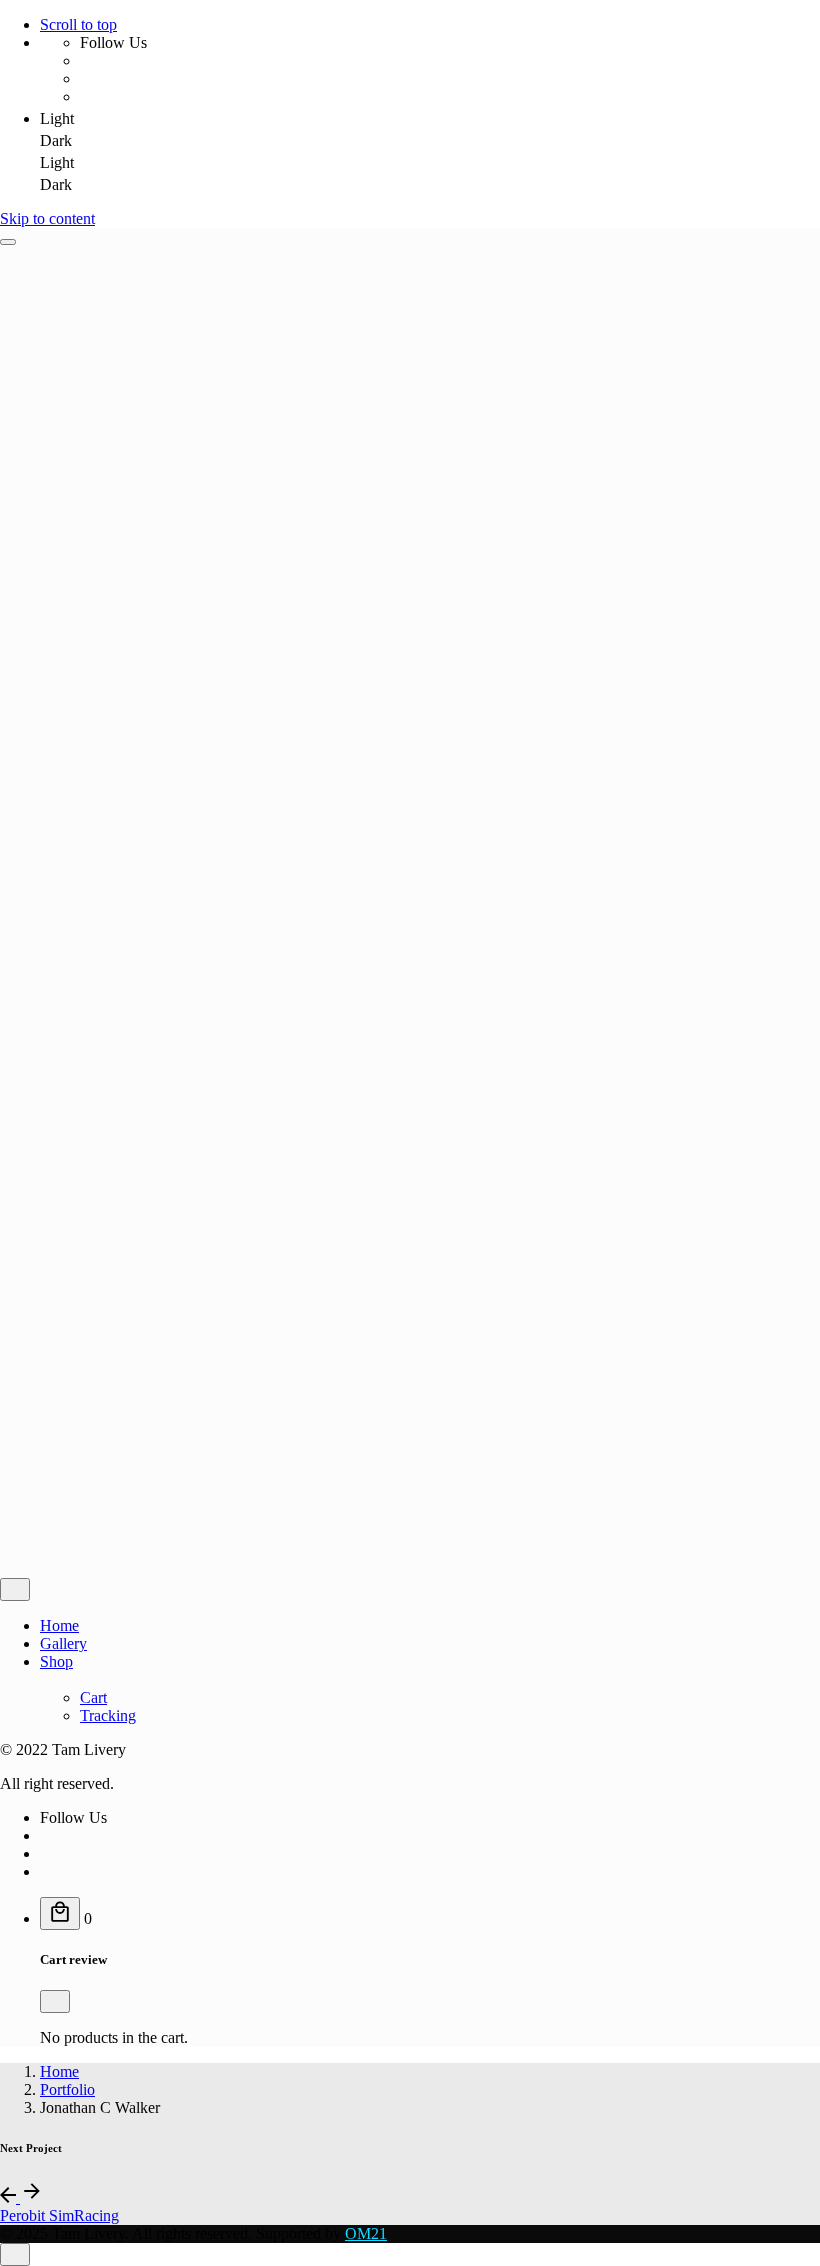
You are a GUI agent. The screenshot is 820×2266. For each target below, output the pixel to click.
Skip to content (47, 218)
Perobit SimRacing (59, 2215)
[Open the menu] (8, 242)
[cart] (60, 1913)
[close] (15, 1589)
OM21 (366, 2233)
